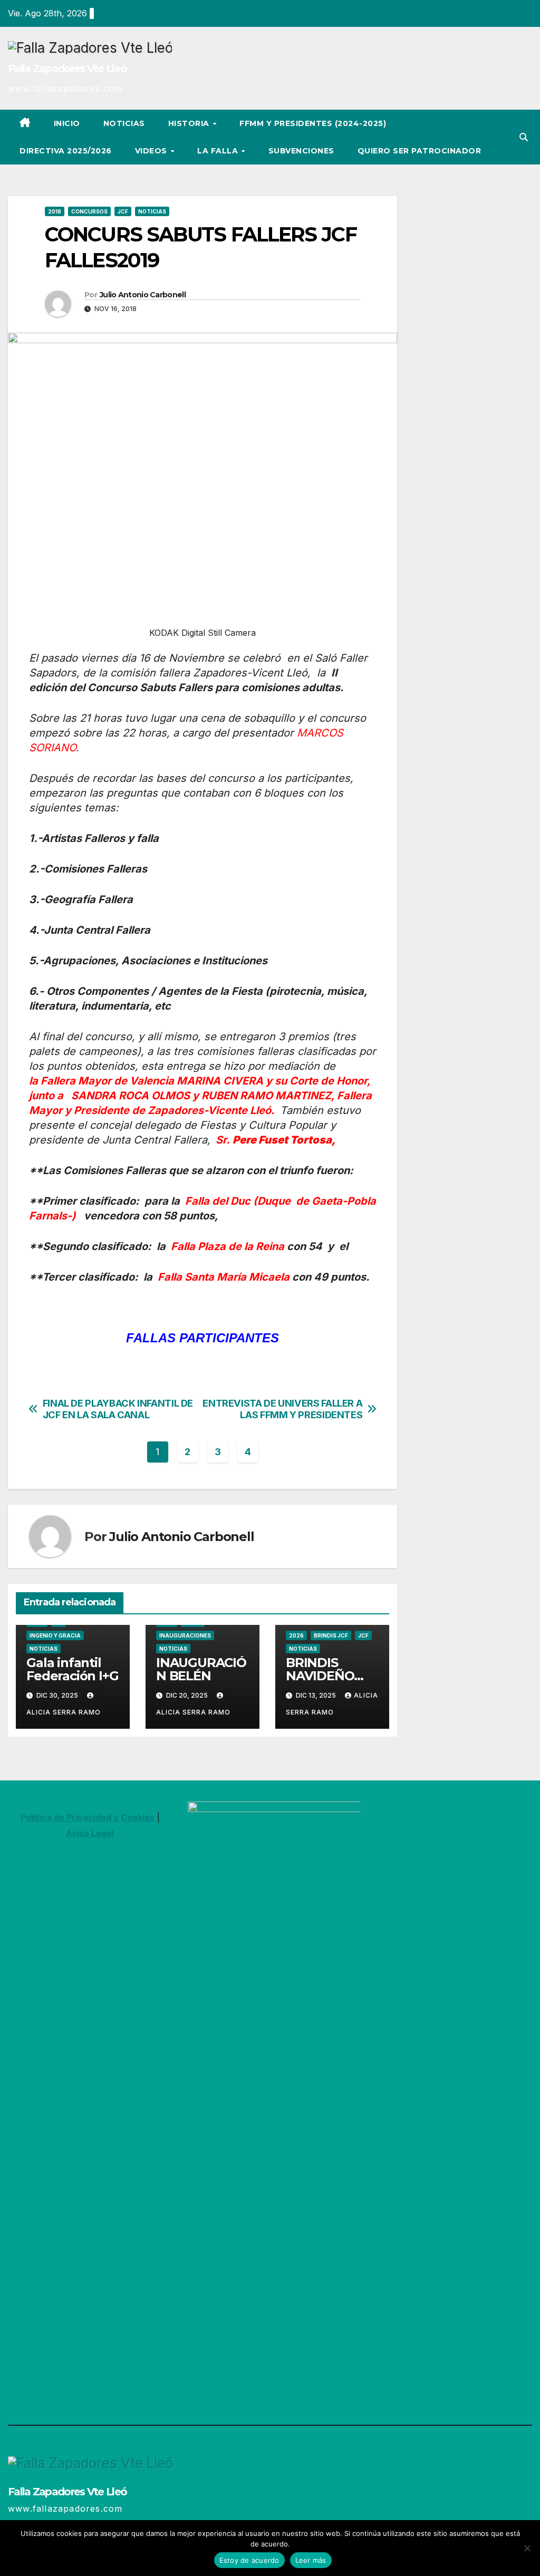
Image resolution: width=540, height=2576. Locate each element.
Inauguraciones (185, 1635)
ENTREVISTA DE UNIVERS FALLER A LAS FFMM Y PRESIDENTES (282, 1409)
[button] (524, 137)
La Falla (219, 151)
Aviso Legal (90, 1833)
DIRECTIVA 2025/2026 (66, 151)
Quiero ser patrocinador (420, 151)
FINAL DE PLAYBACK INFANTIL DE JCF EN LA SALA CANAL (118, 1409)
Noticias (124, 123)
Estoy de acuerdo (249, 2560)
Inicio (67, 123)
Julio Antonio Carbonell (143, 295)
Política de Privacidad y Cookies (88, 1817)
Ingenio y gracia (55, 1635)
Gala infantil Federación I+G (72, 1669)
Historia (190, 123)
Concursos (89, 211)
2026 (296, 1635)
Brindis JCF (331, 1635)
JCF (123, 211)
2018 (55, 211)
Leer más (311, 2560)
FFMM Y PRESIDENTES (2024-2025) (313, 123)
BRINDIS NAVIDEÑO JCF (320, 1676)
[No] (527, 2548)
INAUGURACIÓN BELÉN (201, 1669)
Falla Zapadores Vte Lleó (67, 69)
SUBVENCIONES (301, 151)
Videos (152, 151)
